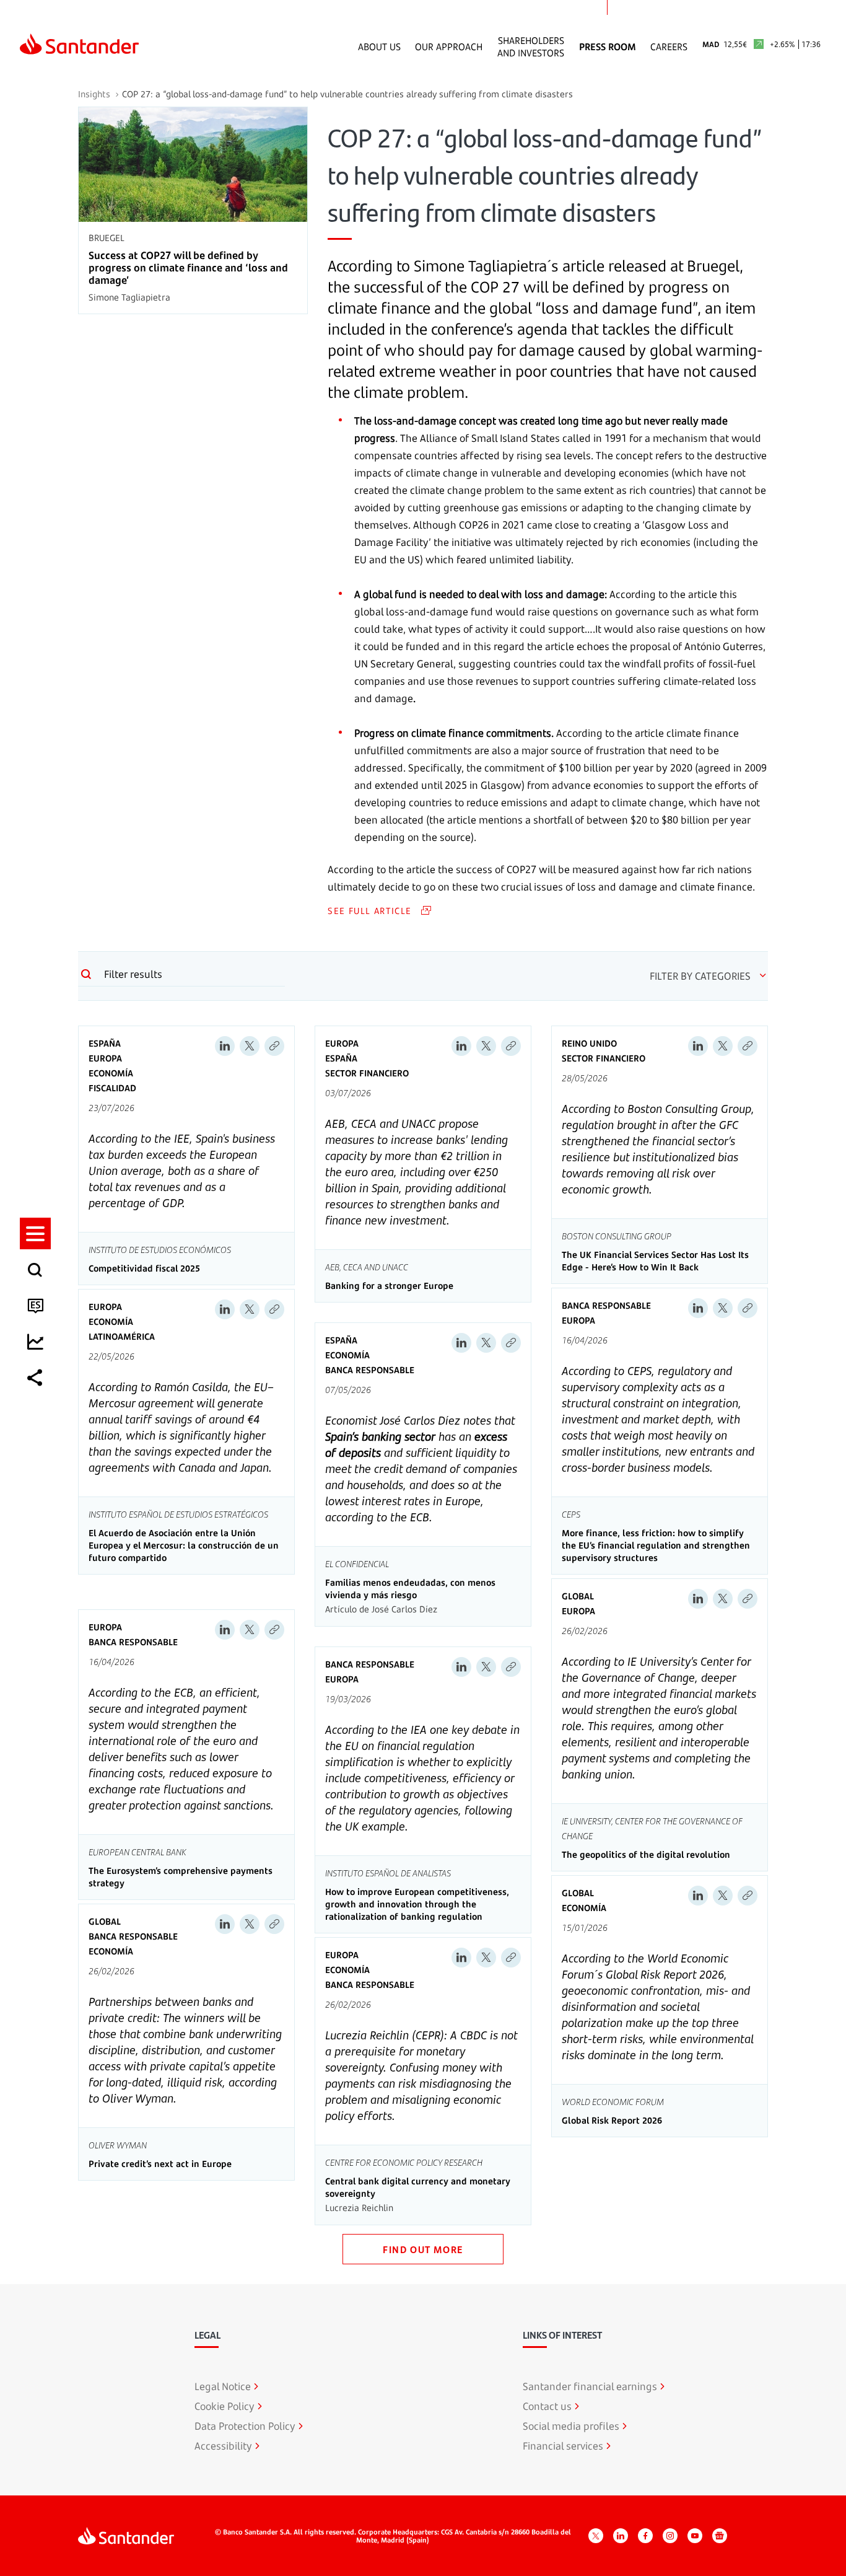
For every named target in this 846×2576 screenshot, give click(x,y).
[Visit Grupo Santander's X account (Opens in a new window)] (596, 2536)
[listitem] (35, 1233)
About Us (379, 46)
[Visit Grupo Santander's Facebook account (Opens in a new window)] (645, 2536)
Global (578, 1596)
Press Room (608, 46)
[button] (35, 1233)
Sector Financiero (367, 1073)
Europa (105, 1058)
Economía (111, 1073)
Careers (669, 46)
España (105, 1043)
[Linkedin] (225, 1046)
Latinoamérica (122, 1336)
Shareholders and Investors (531, 46)
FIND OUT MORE (423, 2249)
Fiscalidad (112, 1088)
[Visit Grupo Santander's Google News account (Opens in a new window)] (720, 2536)
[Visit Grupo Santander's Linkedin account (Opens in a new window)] (621, 2536)
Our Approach (449, 46)
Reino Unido (589, 1043)
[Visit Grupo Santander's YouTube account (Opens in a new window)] (695, 2536)
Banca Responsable (370, 1370)
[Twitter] (250, 1046)
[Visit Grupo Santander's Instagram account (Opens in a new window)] (670, 2536)
